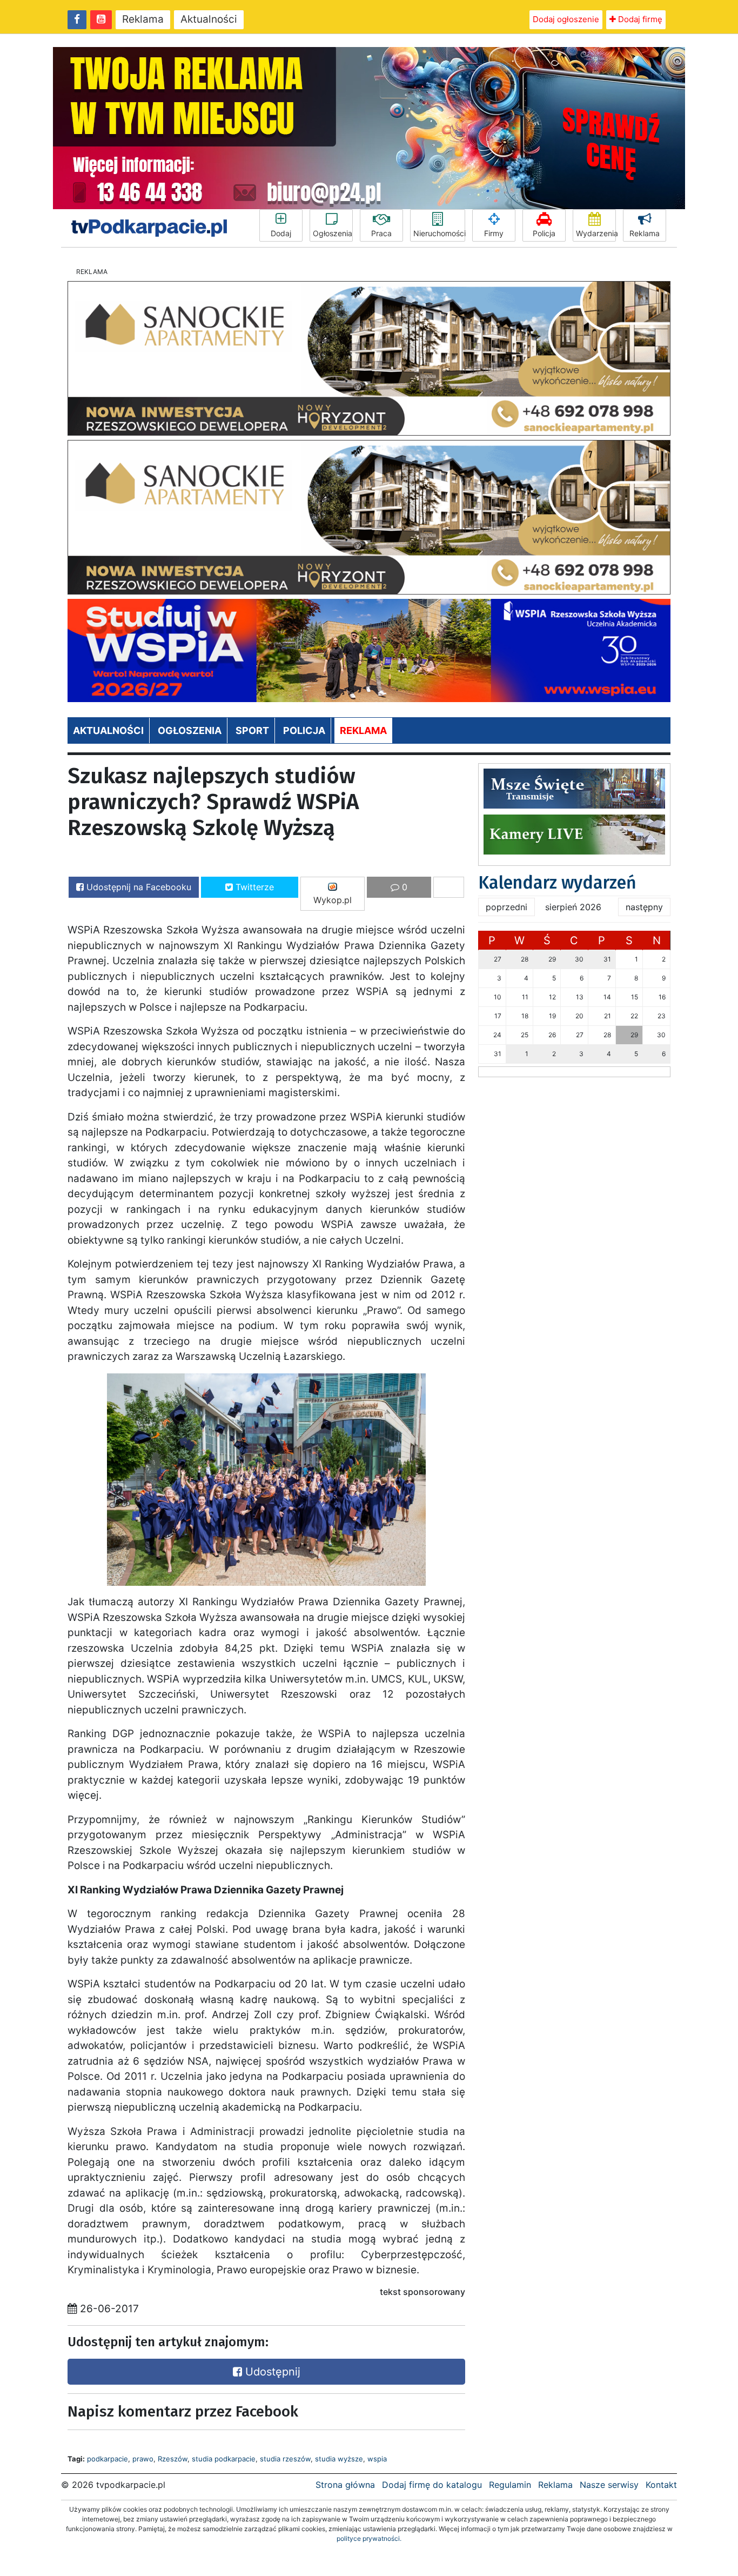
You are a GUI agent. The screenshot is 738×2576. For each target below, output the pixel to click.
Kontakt (661, 2485)
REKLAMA (363, 730)
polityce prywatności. (369, 2538)
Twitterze (253, 887)
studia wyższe (339, 2459)
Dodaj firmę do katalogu (432, 2485)
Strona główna (345, 2485)
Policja (544, 233)
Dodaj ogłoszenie (566, 19)
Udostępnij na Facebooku (137, 887)
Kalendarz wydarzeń (557, 883)
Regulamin (510, 2485)
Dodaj (281, 233)
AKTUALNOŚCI (108, 730)
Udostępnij (271, 2372)
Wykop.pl (333, 900)
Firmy (494, 233)
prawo (143, 2459)
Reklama (143, 19)
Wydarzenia (596, 233)
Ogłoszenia (333, 233)
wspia (377, 2459)
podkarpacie (108, 2459)
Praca (381, 233)
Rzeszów (173, 2459)
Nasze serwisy (609, 2485)
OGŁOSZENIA (190, 730)
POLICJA (304, 730)
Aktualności (209, 19)
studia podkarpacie (224, 2459)
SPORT (252, 730)
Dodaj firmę (639, 19)
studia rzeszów (285, 2459)
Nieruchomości (439, 233)
